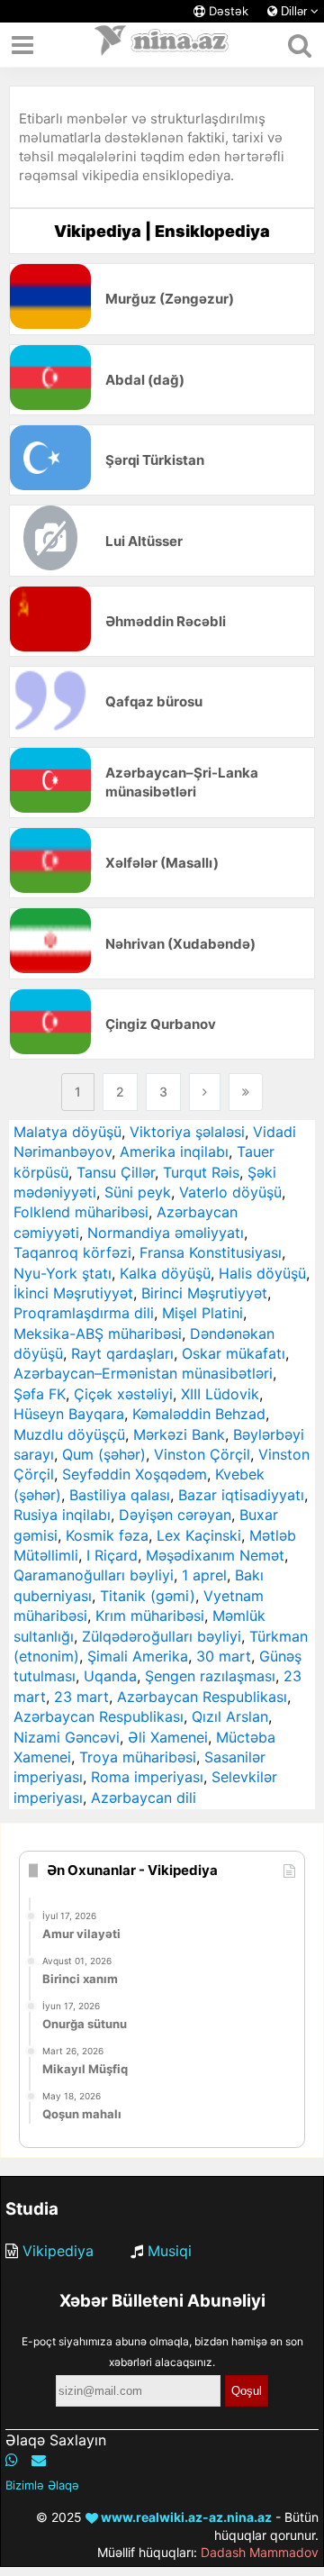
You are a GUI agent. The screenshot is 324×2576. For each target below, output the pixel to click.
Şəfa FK (40, 1394)
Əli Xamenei (168, 1737)
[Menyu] (22, 45)
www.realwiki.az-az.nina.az (185, 2517)
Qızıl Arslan (230, 1716)
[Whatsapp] (12, 2460)
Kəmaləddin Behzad (199, 1414)
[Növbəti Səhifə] (205, 1092)
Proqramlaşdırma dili (84, 1313)
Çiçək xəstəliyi (123, 1394)
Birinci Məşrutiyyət (204, 1293)
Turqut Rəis (201, 1172)
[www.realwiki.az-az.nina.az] (162, 45)
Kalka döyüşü (165, 1273)
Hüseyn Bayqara (69, 1414)
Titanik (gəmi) (148, 1596)
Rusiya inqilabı (62, 1515)
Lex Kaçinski (199, 1535)
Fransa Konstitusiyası (211, 1252)
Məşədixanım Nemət (215, 1555)
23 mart (81, 1697)
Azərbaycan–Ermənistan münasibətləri (143, 1373)
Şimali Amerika (138, 1656)
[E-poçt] (39, 2460)
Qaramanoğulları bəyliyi (94, 1575)
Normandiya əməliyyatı (166, 1233)
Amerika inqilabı (174, 1151)
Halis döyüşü (262, 1273)
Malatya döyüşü (67, 1132)
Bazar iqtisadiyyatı (241, 1495)
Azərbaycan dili (144, 1798)
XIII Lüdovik (220, 1394)
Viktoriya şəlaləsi (187, 1132)
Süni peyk (138, 1192)
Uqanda (110, 1676)
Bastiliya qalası (120, 1495)
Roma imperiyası (147, 1777)
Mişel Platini (202, 1313)
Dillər (294, 11)
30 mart (224, 1656)
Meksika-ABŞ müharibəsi (98, 1334)
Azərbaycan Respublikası (202, 1697)
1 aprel (204, 1575)
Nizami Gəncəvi (67, 1737)
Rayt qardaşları (122, 1353)
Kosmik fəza (107, 1535)
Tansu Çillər (116, 1172)
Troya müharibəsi (138, 1757)
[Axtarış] (299, 45)
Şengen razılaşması (210, 1676)
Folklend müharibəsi (81, 1212)
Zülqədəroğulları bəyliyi (162, 1636)
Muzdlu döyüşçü (69, 1434)
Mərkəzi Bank (179, 1434)
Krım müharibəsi (150, 1616)
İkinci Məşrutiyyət (73, 1293)
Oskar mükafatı (234, 1353)
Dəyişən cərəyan (175, 1515)
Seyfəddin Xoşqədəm (135, 1474)
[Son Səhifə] (246, 1092)
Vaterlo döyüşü (230, 1192)
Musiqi (170, 2251)
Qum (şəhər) (104, 1454)
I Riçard (112, 1555)
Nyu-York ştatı (63, 1273)
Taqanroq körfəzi (72, 1252)
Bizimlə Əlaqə (42, 2485)
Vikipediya (58, 2251)
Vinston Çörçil (202, 1454)
